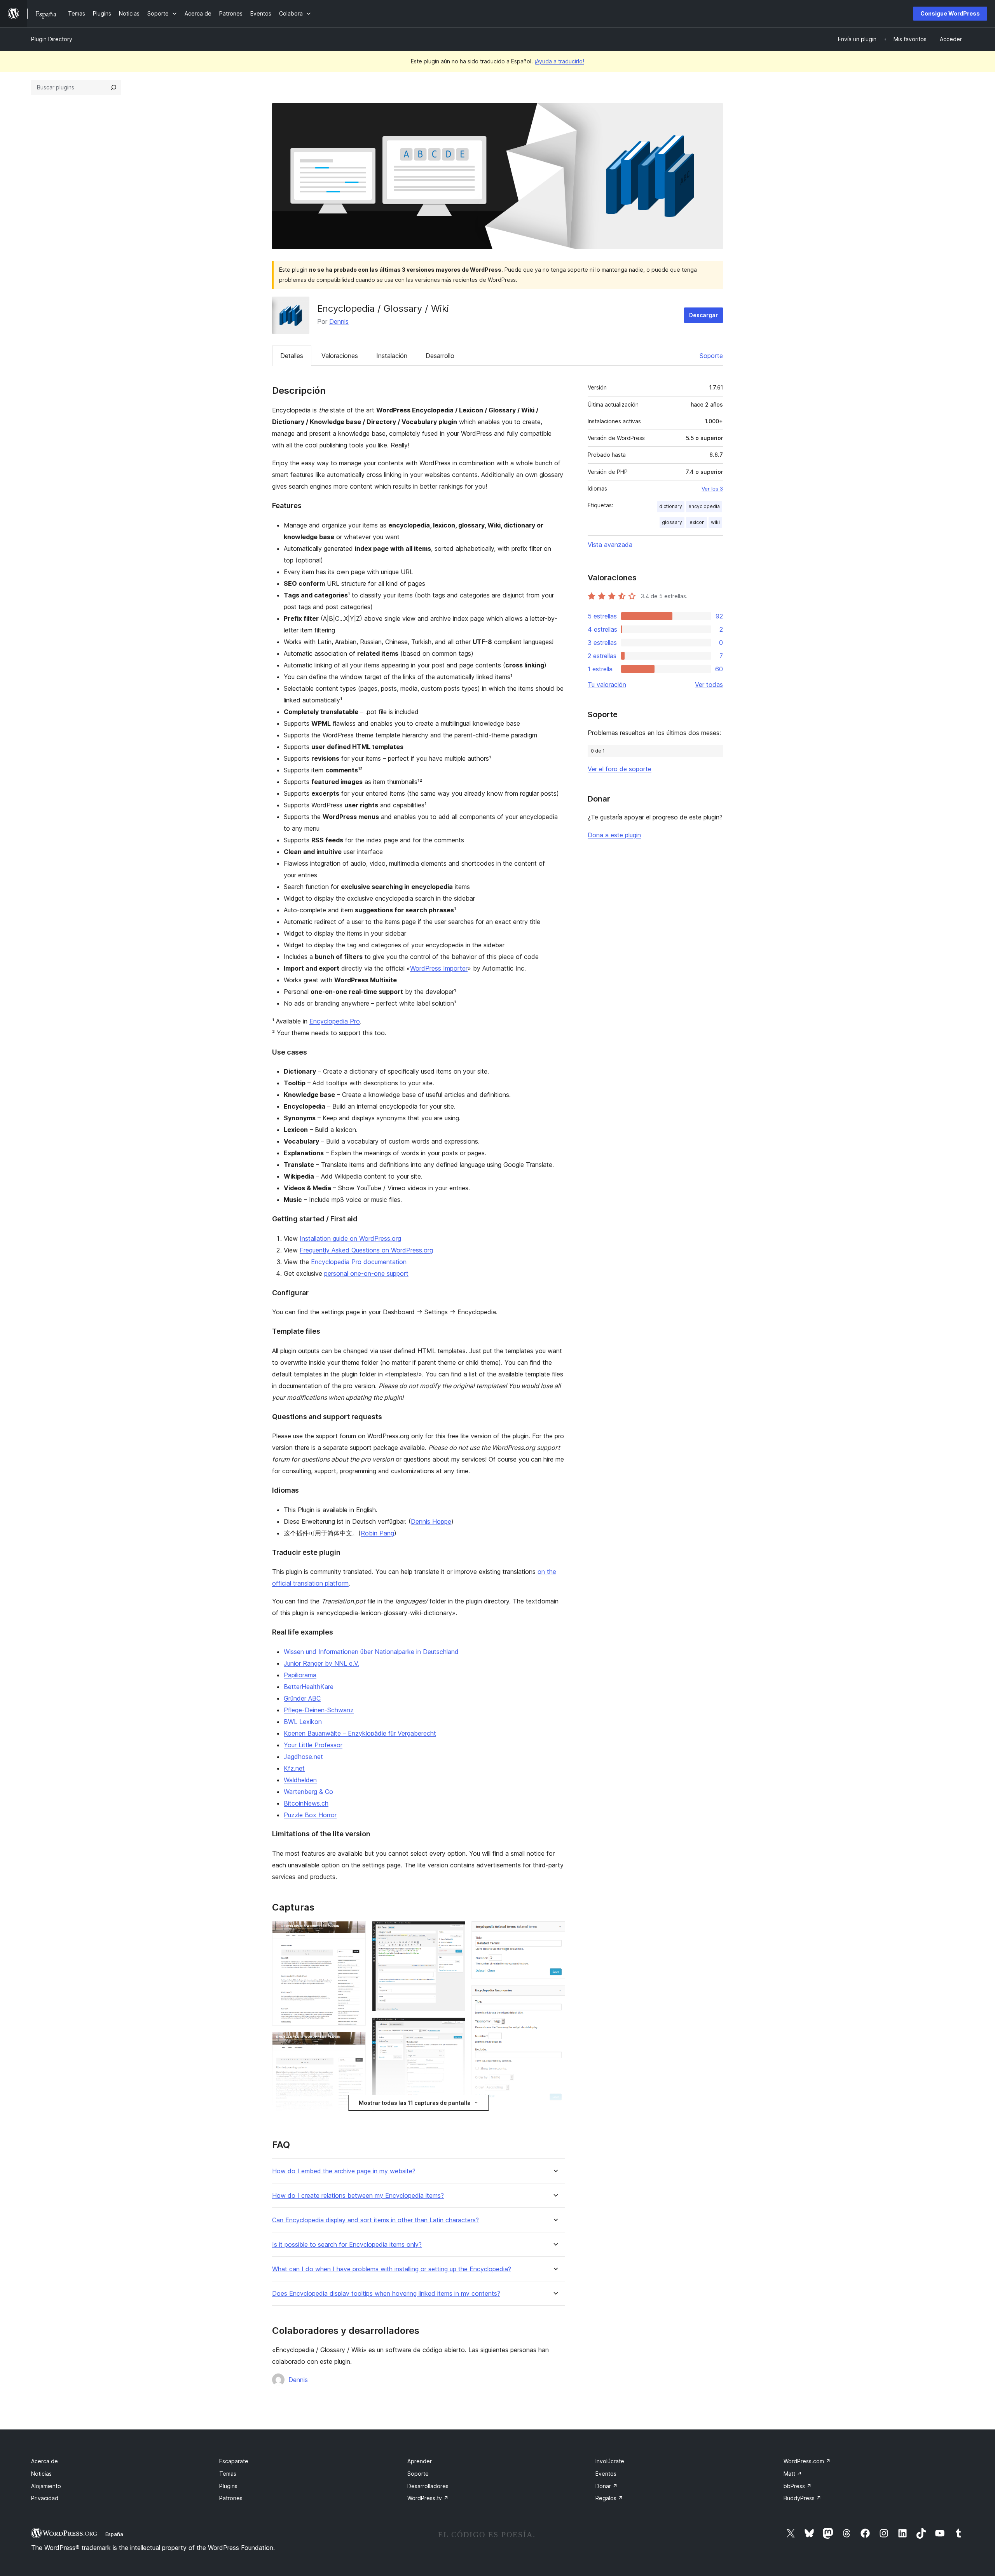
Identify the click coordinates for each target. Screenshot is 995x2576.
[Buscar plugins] (113, 87)
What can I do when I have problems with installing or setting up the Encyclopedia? (392, 2269)
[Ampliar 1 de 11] (355, 1932)
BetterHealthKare (309, 1687)
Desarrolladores (428, 2486)
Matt (793, 2474)
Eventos (606, 2474)
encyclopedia (704, 506)
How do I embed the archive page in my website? (344, 2171)
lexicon (696, 522)
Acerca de (45, 2461)
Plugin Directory (52, 39)
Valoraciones (340, 356)
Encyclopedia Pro (335, 1021)
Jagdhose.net (303, 1757)
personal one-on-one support (366, 1273)
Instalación (392, 356)
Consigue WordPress (950, 13)
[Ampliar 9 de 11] (555, 1996)
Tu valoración (607, 685)
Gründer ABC (302, 1698)
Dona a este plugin (614, 835)
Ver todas (709, 685)
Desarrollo (440, 356)
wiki (715, 522)
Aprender (420, 2461)
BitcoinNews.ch (306, 1803)
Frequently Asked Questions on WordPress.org (366, 1250)
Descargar (703, 315)
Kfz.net (294, 1768)
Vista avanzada (610, 545)
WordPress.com (807, 2461)
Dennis (339, 321)
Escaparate (234, 2461)
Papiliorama (300, 1675)
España (114, 2534)
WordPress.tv (428, 2498)
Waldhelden (300, 1780)
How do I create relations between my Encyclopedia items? (358, 2196)
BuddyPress (802, 2498)
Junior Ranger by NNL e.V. (321, 1663)
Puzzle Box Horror (310, 1815)
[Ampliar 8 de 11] (555, 1932)
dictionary (671, 506)
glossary (672, 522)
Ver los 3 (712, 489)
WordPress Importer (439, 968)
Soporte (711, 356)
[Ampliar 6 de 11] (455, 2028)
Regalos (609, 2498)
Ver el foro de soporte (620, 769)
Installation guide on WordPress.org (350, 1238)
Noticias (41, 2474)
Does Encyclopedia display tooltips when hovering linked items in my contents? (386, 2294)
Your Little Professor (313, 1745)
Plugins (228, 2486)
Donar (607, 2486)
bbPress (798, 2486)
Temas (228, 2474)
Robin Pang (377, 1533)
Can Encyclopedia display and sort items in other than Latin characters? (375, 2220)
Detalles (292, 356)
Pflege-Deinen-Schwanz (319, 1710)
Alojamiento (46, 2486)
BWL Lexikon (303, 1722)
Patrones (231, 2498)
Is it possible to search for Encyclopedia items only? (347, 2245)
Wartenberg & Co (308, 1792)
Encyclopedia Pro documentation (359, 1262)
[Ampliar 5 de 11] (455, 1932)
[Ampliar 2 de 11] (355, 2042)
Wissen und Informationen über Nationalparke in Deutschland (371, 1652)
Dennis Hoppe (431, 1521)
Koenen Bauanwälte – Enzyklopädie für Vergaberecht (360, 1733)
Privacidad (45, 2498)
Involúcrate (610, 2461)
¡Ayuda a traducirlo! (559, 61)
